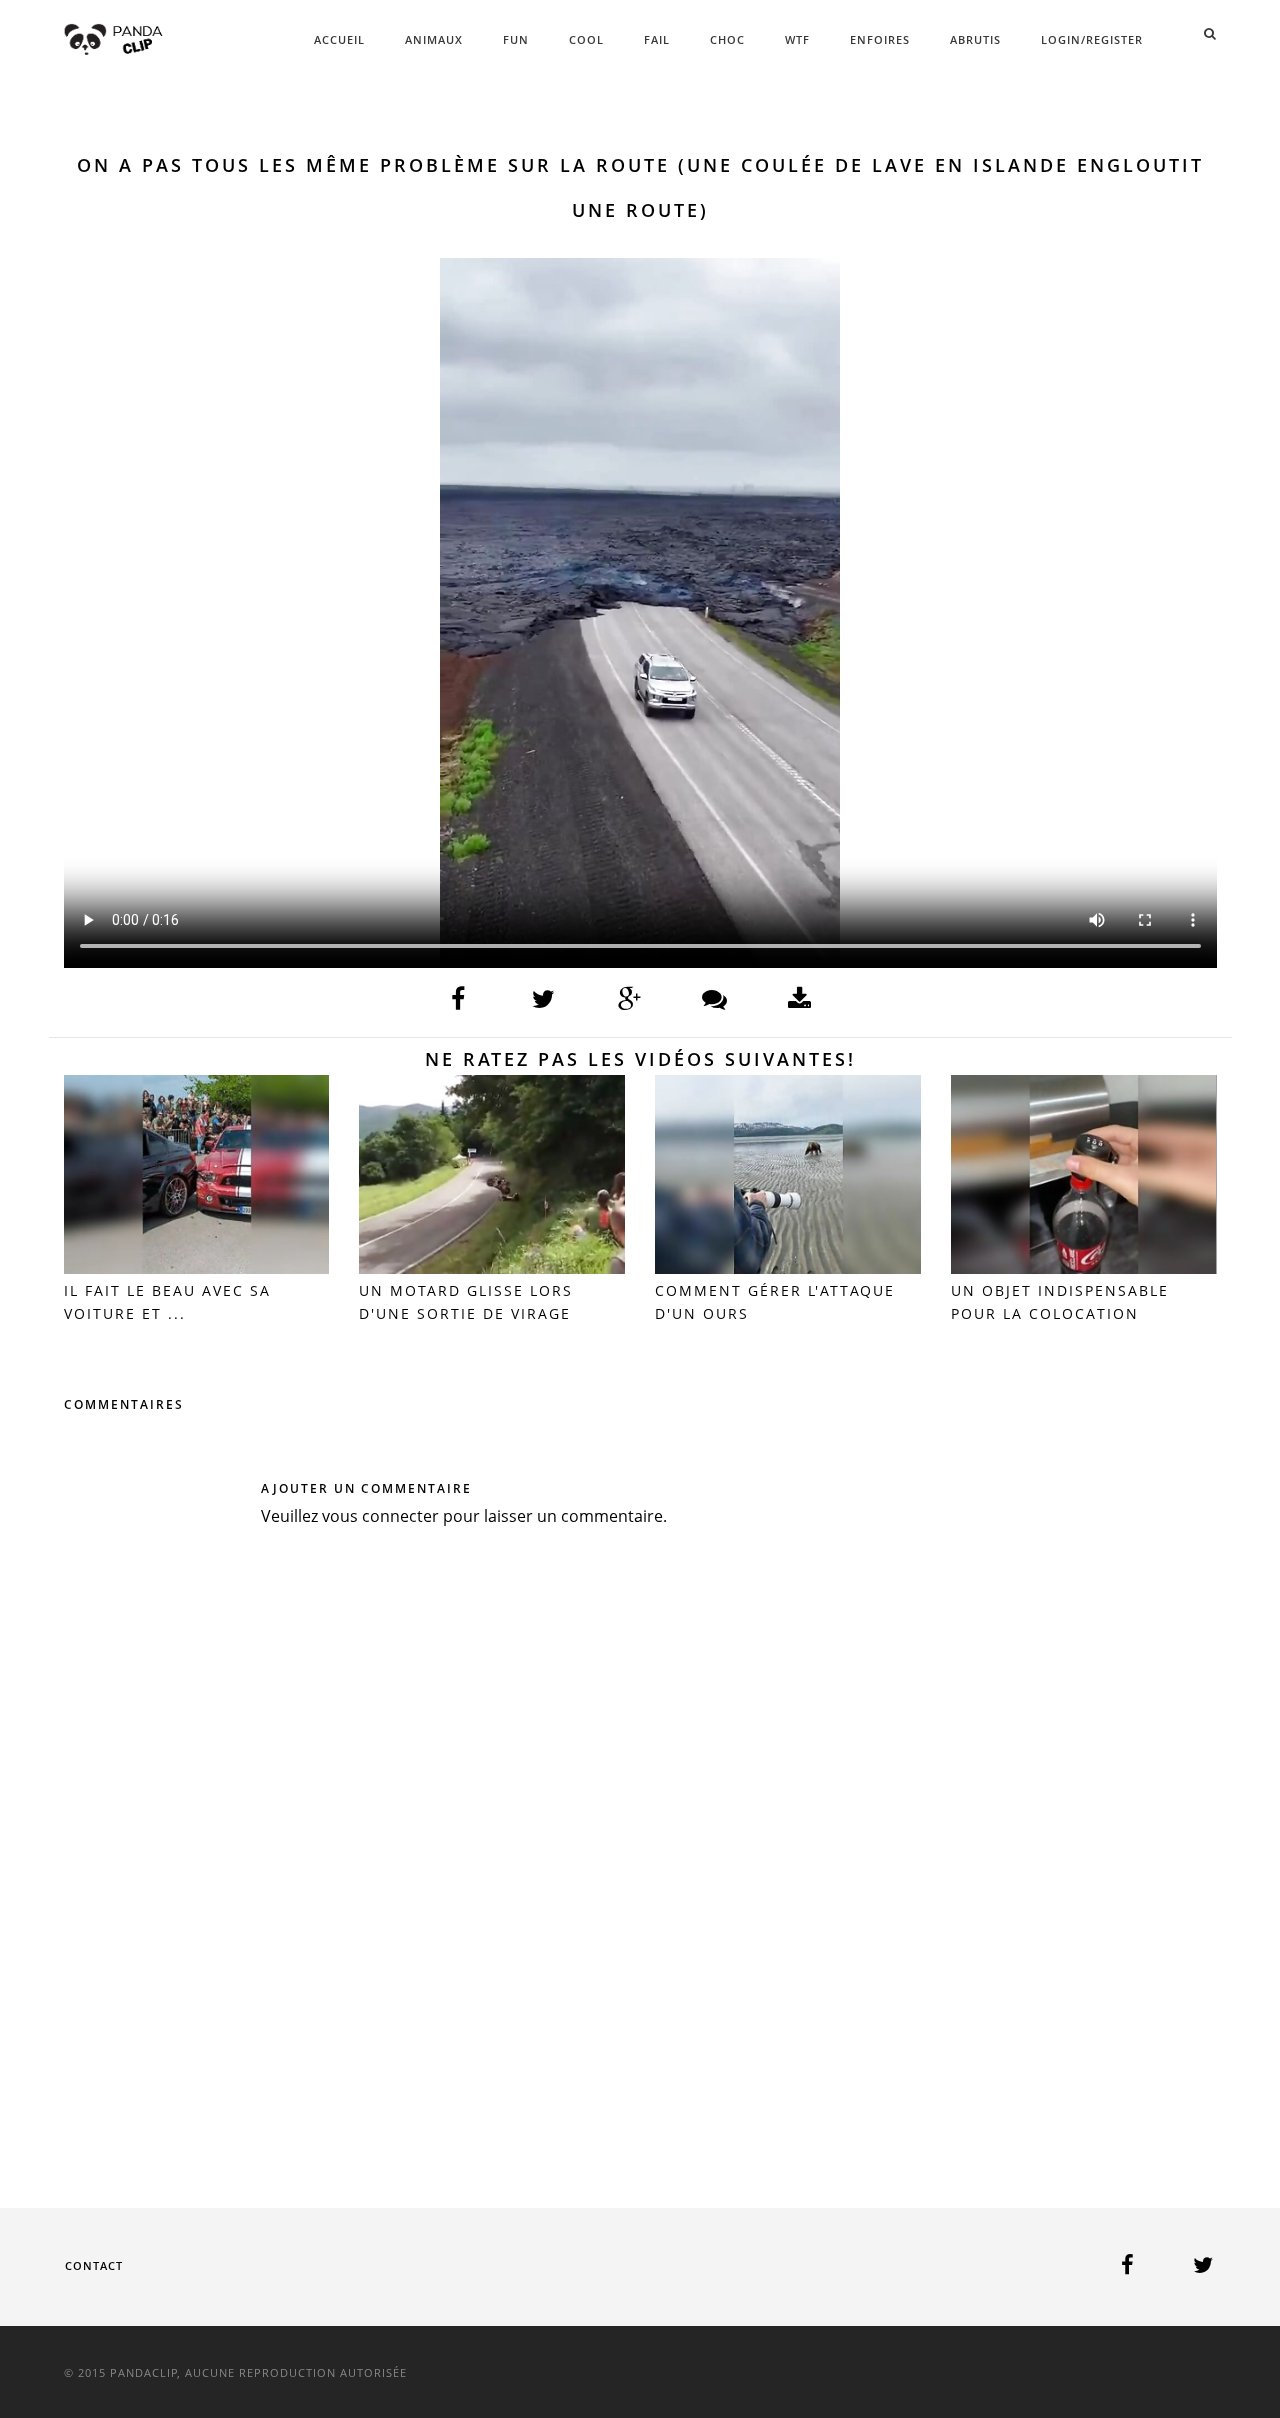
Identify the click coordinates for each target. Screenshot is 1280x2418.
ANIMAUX (434, 39)
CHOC (727, 39)
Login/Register (1092, 39)
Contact (94, 2265)
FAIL (657, 39)
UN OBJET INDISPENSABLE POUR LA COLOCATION (1060, 1302)
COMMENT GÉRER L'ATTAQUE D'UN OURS (775, 1302)
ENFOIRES (880, 39)
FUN (516, 39)
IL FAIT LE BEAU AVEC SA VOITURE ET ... (167, 1302)
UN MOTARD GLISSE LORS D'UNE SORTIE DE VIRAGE (466, 1302)
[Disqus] (640, 1838)
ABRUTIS (975, 39)
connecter (400, 1516)
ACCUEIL (339, 39)
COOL (586, 39)
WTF (797, 39)
